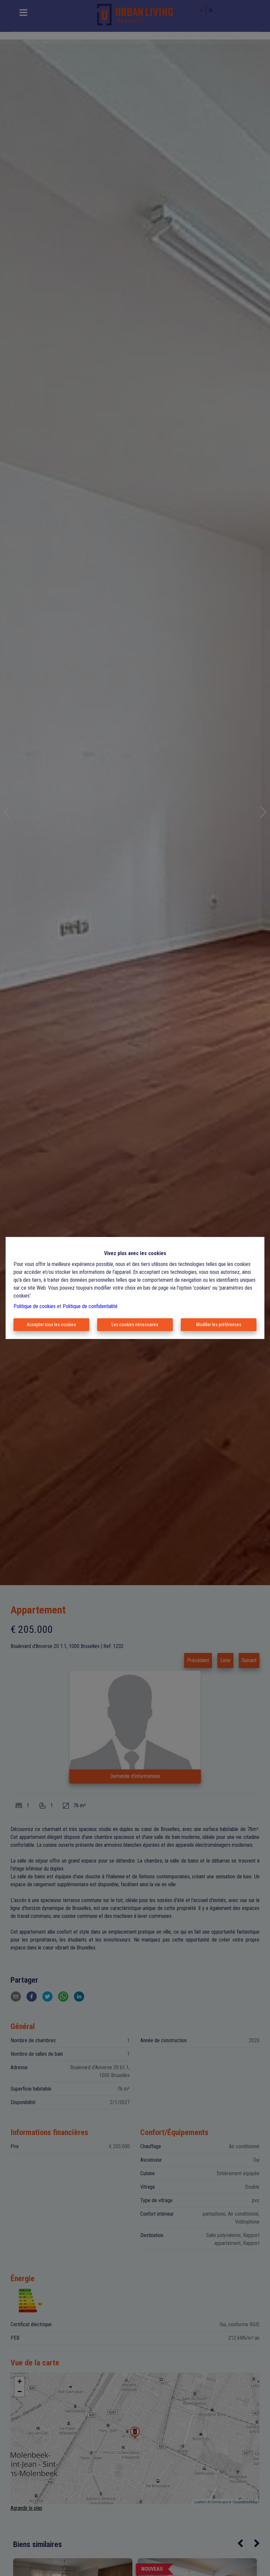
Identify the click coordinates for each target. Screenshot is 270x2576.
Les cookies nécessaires (135, 1325)
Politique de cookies (35, 1306)
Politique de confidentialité (90, 1306)
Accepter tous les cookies (51, 1325)
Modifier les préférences (219, 1325)
